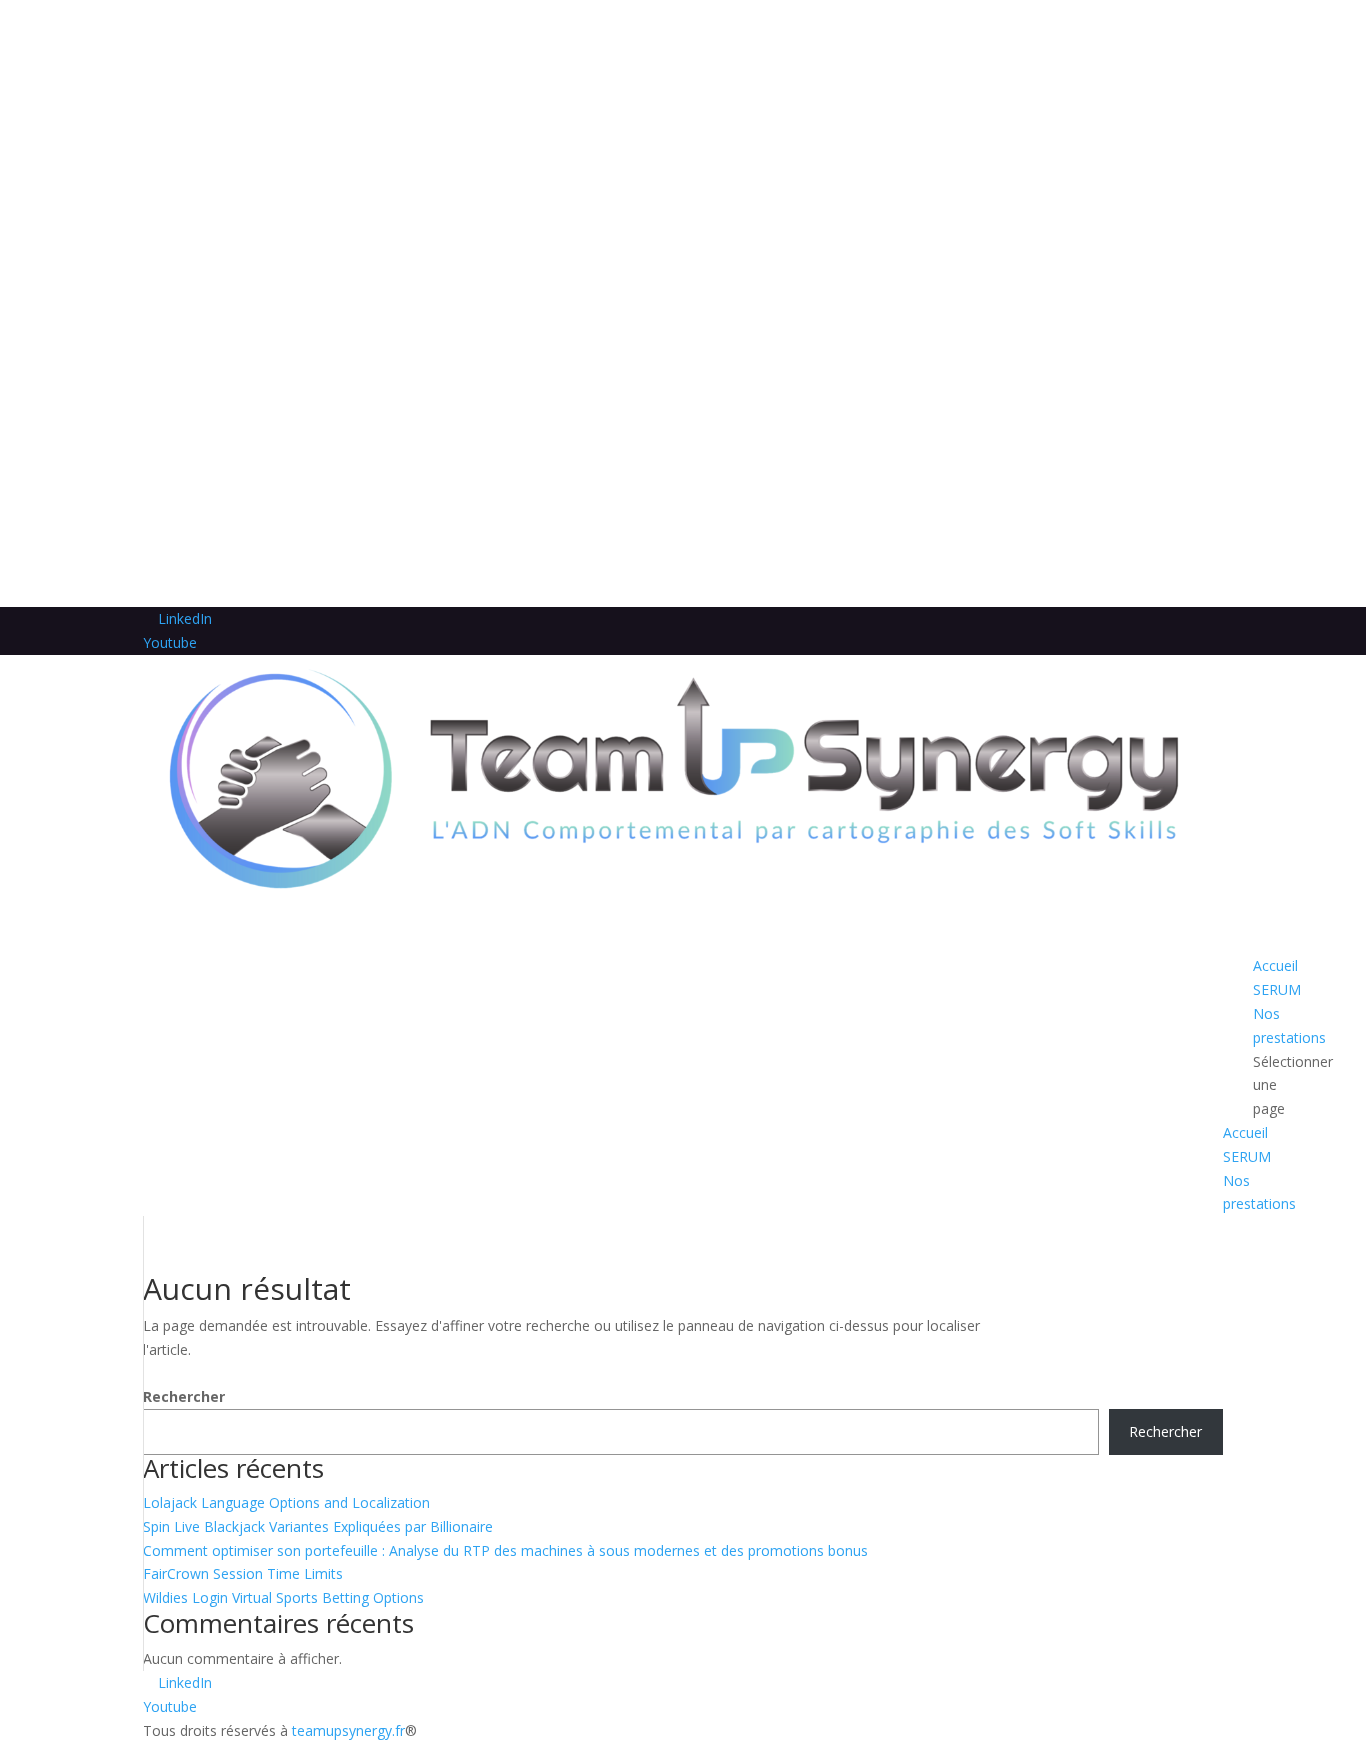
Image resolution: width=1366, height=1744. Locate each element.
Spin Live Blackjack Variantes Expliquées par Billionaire (318, 1526)
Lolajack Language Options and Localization (286, 1502)
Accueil (1245, 1132)
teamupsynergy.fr (348, 1730)
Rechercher (184, 1396)
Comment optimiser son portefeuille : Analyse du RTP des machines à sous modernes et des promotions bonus (505, 1550)
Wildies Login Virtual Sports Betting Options (283, 1597)
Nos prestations (1289, 1025)
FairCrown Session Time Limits (243, 1573)
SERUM (1247, 1156)
